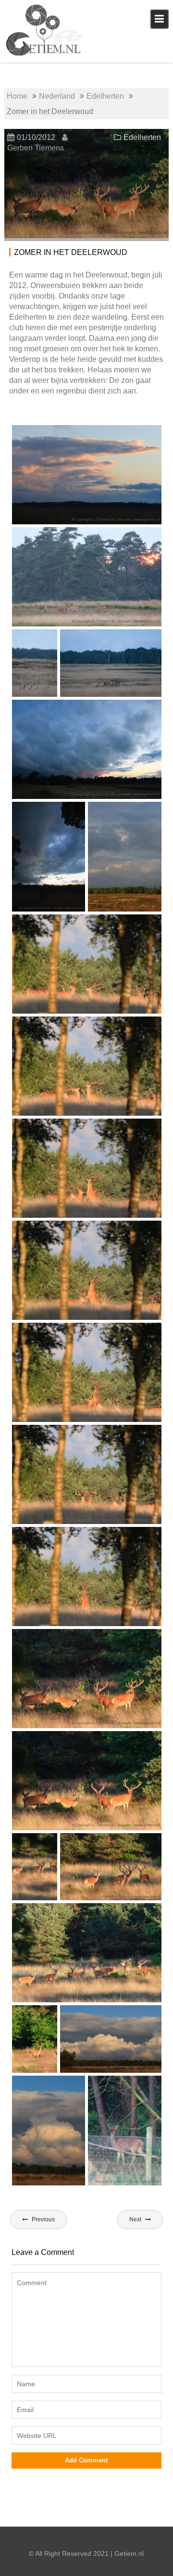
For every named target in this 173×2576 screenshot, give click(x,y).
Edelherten (142, 137)
